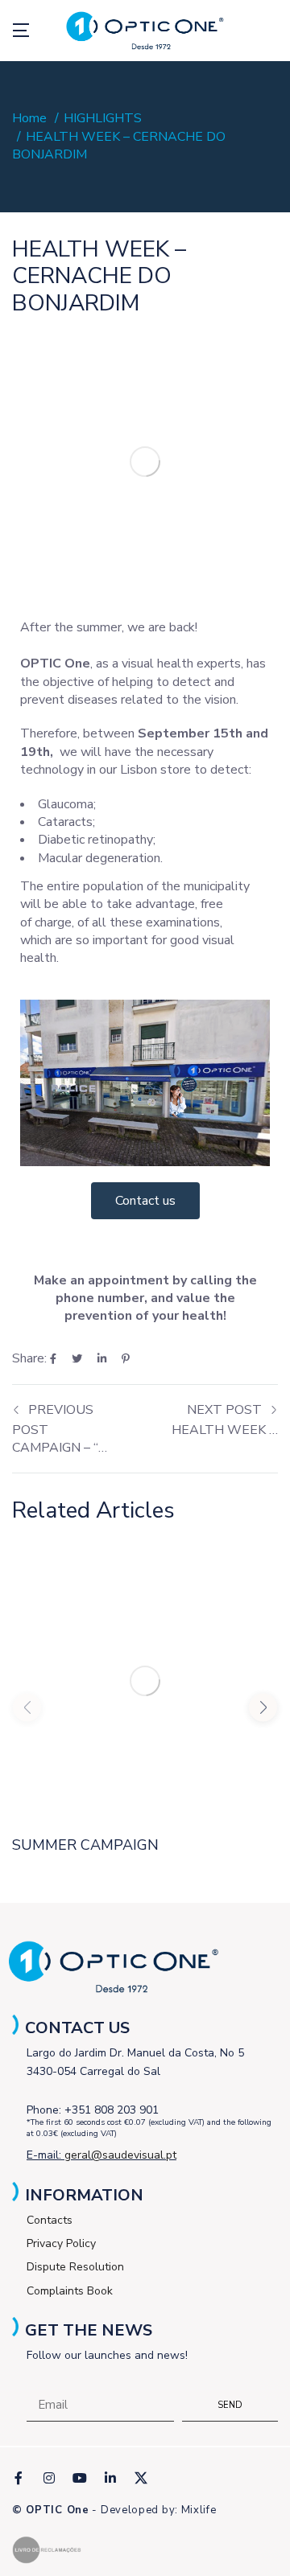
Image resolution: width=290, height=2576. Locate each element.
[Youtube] (80, 2478)
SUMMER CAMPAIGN (85, 1845)
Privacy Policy (61, 2243)
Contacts (50, 2220)
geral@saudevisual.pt (120, 2155)
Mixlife (199, 2510)
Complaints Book (70, 2291)
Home (29, 118)
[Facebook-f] (19, 2478)
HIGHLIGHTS (103, 118)
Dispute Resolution (75, 2267)
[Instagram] (49, 2478)
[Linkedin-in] (110, 2478)
